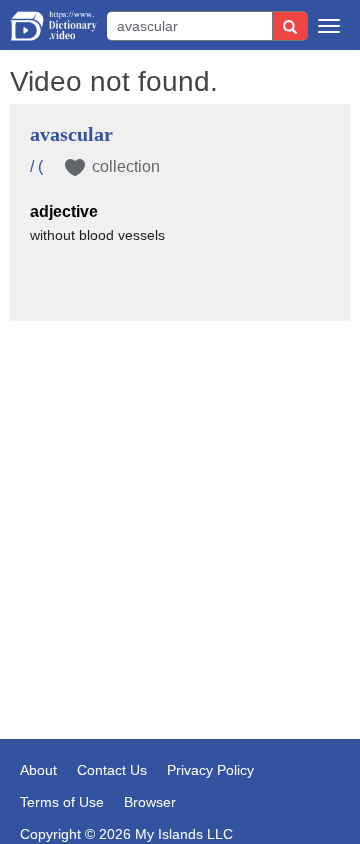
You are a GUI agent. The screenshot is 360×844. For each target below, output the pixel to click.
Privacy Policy (210, 770)
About (38, 770)
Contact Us (112, 770)
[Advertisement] (180, 436)
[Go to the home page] (53, 26)
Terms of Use (62, 802)
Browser (150, 802)
